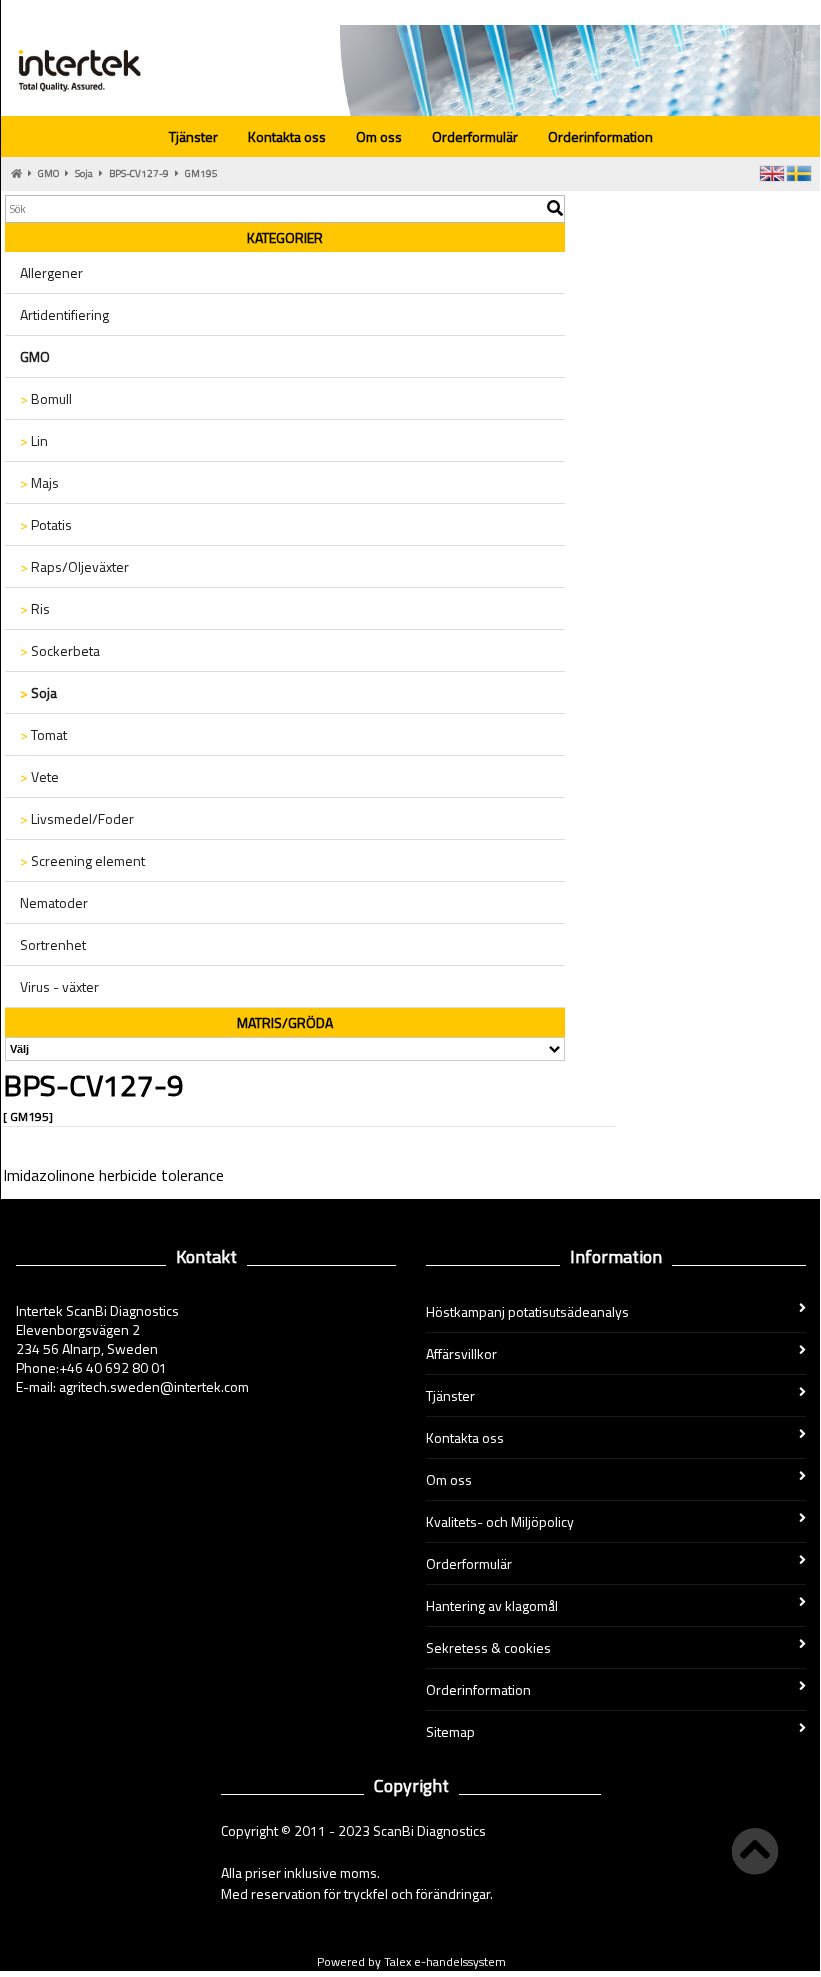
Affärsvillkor (461, 1353)
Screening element (82, 860)
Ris (35, 608)
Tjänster (193, 136)
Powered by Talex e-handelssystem (411, 1961)
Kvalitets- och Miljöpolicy (500, 1521)
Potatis (46, 524)
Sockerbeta (60, 650)
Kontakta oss (287, 136)
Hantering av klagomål (492, 1605)
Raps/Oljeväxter (74, 566)
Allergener (51, 272)
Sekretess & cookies (488, 1647)
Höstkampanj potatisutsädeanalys (527, 1311)
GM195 (201, 173)
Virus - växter (59, 986)
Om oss (379, 136)
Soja (84, 173)
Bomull (46, 398)
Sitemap (450, 1731)
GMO (48, 173)
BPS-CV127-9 (139, 173)
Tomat (43, 734)
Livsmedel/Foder (77, 818)
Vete (39, 776)
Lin (34, 440)
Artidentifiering (64, 314)
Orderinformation (600, 136)
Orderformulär (475, 136)
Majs (39, 482)
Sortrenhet (53, 944)
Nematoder (54, 902)
